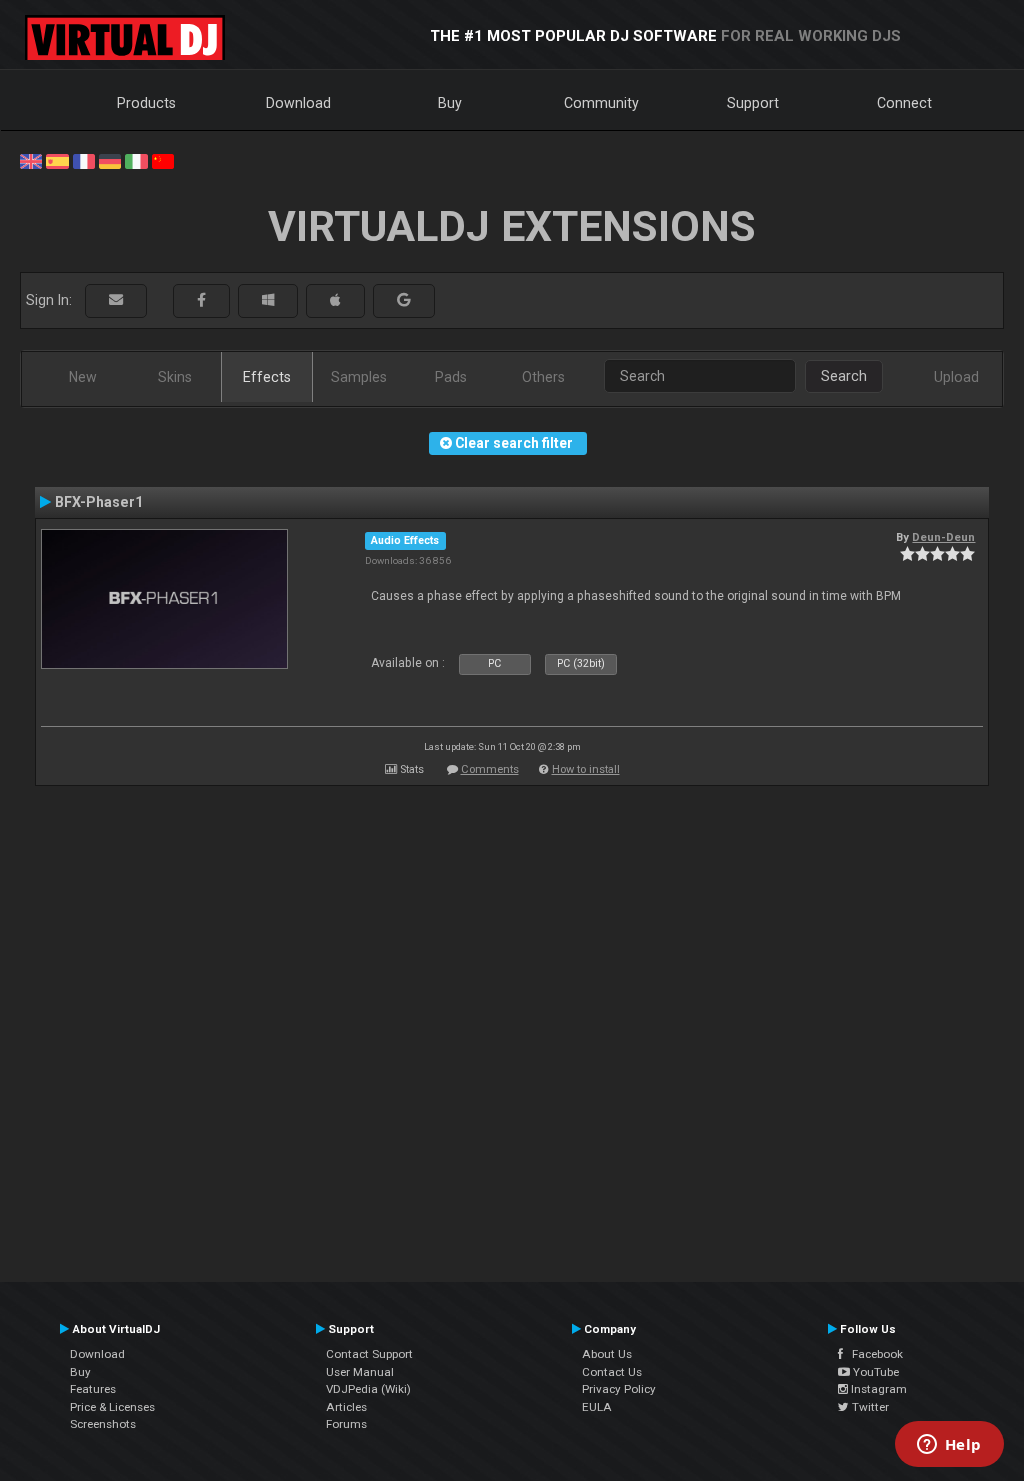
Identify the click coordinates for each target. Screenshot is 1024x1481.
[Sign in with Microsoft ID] (268, 300)
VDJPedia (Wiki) (368, 1389)
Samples (359, 377)
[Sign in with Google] (404, 300)
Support (753, 103)
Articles (346, 1407)
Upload (956, 377)
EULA (597, 1407)
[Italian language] (136, 160)
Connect (904, 103)
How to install (586, 769)
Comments (490, 769)
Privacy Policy (619, 1389)
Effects (267, 377)
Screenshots (103, 1424)
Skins (175, 377)
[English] (31, 160)
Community (601, 103)
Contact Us (612, 1372)
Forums (346, 1424)
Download (298, 103)
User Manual (360, 1372)
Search (844, 376)
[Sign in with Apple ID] (335, 300)
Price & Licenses (112, 1407)
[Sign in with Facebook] (201, 300)
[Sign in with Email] (116, 300)
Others (543, 377)
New (83, 377)
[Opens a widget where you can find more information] (949, 1446)
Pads (451, 377)
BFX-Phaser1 (99, 502)
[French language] (84, 160)
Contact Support (369, 1354)
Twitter (869, 1407)
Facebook (873, 1354)
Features (93, 1389)
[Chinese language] (163, 160)
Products (146, 103)
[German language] (110, 160)
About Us (607, 1354)
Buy (450, 103)
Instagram (877, 1389)
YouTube (874, 1372)
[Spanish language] (57, 160)
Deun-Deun (943, 537)
